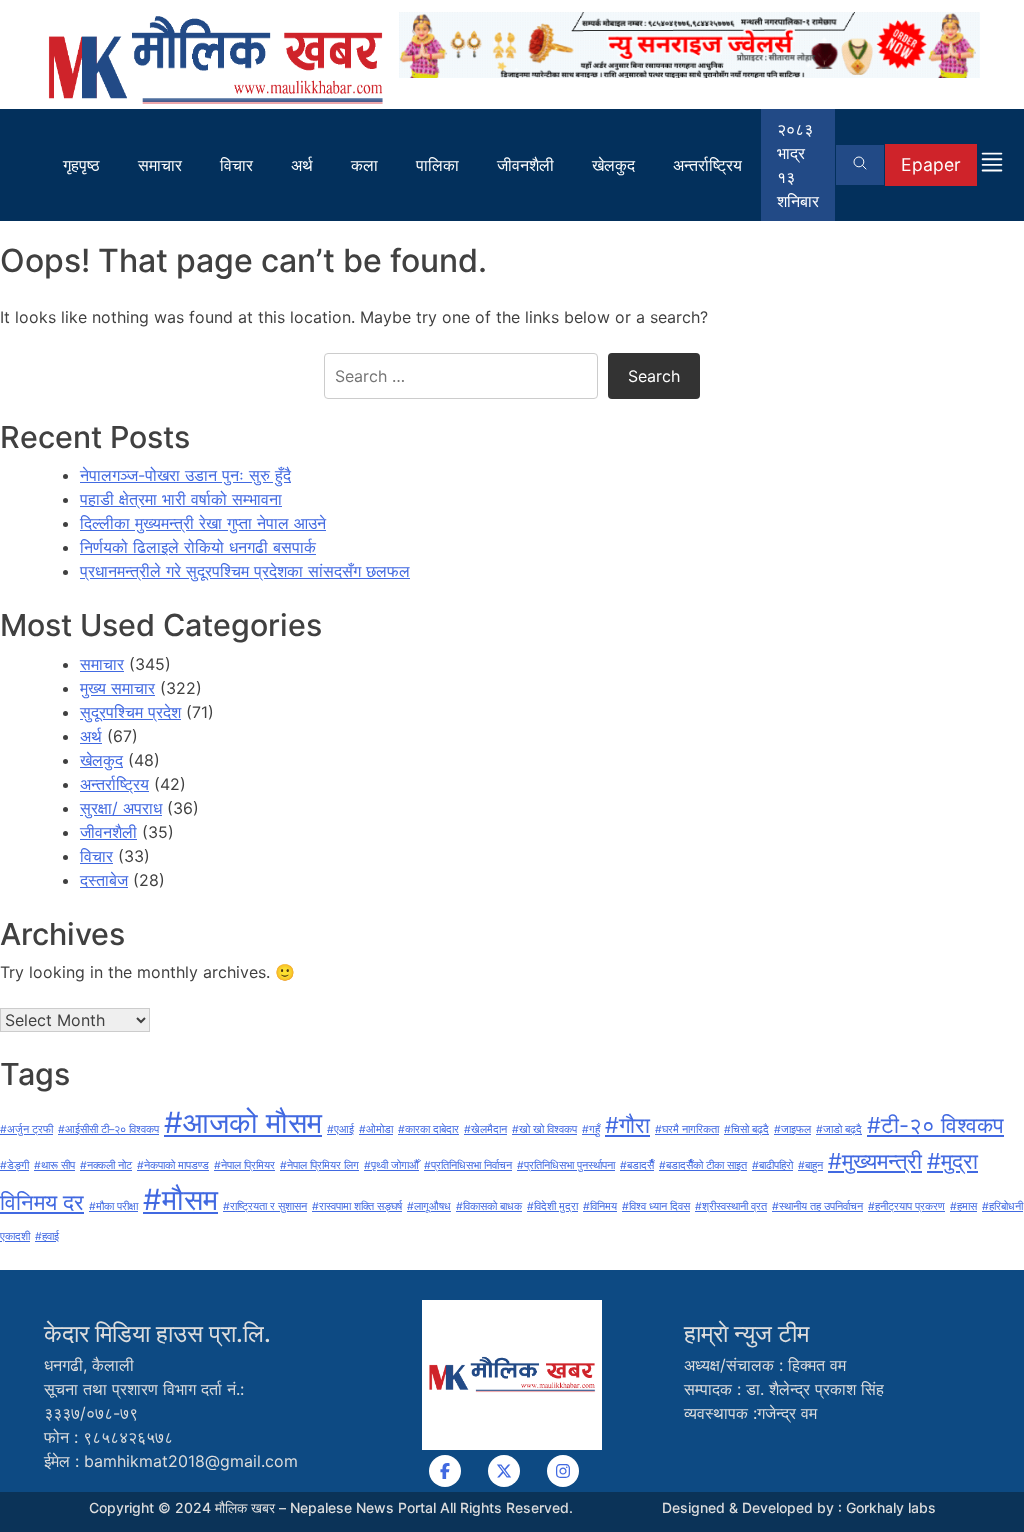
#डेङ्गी (14, 1165)
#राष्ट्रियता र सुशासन (265, 1206)
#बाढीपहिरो (772, 1165)
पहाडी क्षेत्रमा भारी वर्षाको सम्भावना (181, 499)
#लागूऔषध (429, 1206)
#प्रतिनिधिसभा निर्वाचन (468, 1165)
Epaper (931, 164)
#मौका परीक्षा (113, 1206)
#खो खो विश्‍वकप (544, 1129)
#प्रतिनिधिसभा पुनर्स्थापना (566, 1165)
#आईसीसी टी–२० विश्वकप (108, 1129)
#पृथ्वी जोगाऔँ (391, 1165)
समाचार (160, 165)
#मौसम (180, 1199)
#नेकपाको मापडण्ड (173, 1165)
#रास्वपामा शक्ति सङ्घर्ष (357, 1206)
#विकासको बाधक (489, 1206)
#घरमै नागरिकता (687, 1129)
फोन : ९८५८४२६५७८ (108, 1437)
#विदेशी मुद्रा (552, 1206)
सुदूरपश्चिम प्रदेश (130, 712)
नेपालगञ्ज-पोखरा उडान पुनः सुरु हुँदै (185, 475)
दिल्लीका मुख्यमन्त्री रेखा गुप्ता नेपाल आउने (203, 523)
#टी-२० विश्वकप (935, 1125)
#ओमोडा (376, 1129)
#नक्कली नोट (106, 1165)
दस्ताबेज (104, 880)
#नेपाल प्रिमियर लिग (319, 1165)
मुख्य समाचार (117, 688)
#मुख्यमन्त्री (875, 1161)
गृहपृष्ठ (81, 165)
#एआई (340, 1129)
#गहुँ (591, 1129)
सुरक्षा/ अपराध (121, 808)
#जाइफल (792, 1129)
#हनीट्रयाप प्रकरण (906, 1206)
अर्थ (302, 165)
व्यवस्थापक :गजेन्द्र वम (750, 1413)
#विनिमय (600, 1206)
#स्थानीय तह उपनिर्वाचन (817, 1206)
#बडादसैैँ (637, 1165)
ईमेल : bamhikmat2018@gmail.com (171, 1461)
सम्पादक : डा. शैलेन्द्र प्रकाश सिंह (784, 1389)
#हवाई (47, 1236)
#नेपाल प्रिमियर (244, 1165)
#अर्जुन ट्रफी (26, 1129)
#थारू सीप (54, 1165)
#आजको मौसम (243, 1122)
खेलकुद (613, 165)
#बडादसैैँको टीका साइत (703, 1165)
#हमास (963, 1206)
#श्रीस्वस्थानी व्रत (731, 1206)
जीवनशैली (525, 165)
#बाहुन (810, 1165)
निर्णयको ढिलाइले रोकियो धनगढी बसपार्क (198, 547)
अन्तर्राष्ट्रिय (707, 165)
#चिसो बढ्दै (746, 1129)
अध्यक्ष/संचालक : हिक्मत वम (765, 1365)
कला (364, 165)
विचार (236, 165)
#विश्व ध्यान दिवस (656, 1206)
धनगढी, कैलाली (89, 1365)
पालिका (437, 165)
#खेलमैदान (485, 1129)
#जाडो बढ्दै (839, 1129)
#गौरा (627, 1125)
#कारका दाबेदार (428, 1129)
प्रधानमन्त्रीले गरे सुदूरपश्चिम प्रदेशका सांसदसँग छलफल (245, 571)
